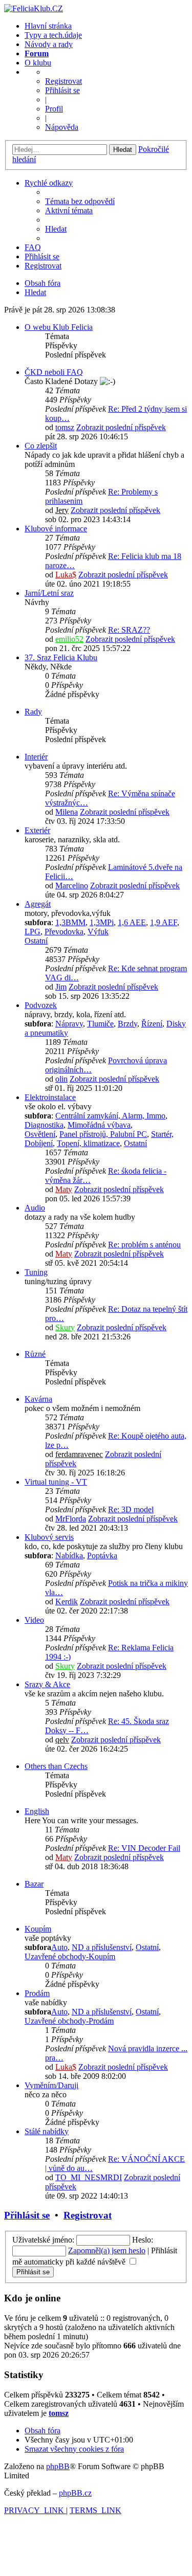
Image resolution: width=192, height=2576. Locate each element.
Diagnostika (44, 1125)
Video (34, 1620)
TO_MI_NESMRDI (89, 2177)
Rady (33, 712)
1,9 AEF (164, 922)
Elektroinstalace (50, 1097)
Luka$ (66, 575)
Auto (59, 1947)
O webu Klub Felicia (59, 327)
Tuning (36, 1272)
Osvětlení (40, 1134)
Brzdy (127, 1024)
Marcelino (72, 886)
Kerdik (67, 1601)
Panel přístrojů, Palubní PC (103, 1134)
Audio (35, 1208)
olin (61, 1079)
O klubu (38, 63)
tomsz (65, 427)
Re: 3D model (131, 1509)
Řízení (152, 1024)
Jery (62, 510)
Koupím (38, 1929)
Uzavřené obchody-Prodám (69, 2021)
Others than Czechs (56, 1766)
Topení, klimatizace (88, 1143)
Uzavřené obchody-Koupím (70, 1956)
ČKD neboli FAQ (54, 372)
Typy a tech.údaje (53, 35)
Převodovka (64, 932)
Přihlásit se (62, 90)
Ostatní (36, 941)
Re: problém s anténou (144, 1245)
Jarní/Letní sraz (49, 593)
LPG (33, 932)
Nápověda (62, 127)
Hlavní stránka (48, 26)
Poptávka (102, 1555)
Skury (65, 1327)
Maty (64, 1189)
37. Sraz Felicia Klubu (61, 657)
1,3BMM (70, 922)
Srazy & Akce (47, 1684)
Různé (35, 1354)
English (37, 1811)
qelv (62, 1740)
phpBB (58, 2466)
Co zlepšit (41, 446)
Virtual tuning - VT (56, 1482)
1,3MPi (102, 922)
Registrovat (63, 81)
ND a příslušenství (102, 1947)
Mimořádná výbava (99, 1125)
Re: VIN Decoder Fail (144, 1848)
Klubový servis (49, 1537)
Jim (61, 987)
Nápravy (69, 1024)
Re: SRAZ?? (129, 630)
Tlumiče (100, 1024)
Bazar (34, 1884)
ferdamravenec (79, 1454)
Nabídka (69, 1555)
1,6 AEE (132, 922)
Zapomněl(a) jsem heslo (107, 2250)
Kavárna (38, 1399)
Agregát (38, 904)
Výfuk (98, 932)
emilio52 (69, 639)
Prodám (37, 1993)
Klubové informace (56, 529)
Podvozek (41, 1005)
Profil (54, 109)
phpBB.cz (75, 2493)
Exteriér (37, 830)
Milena (67, 812)
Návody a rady (49, 44)
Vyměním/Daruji (51, 2085)
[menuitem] (80, 201)
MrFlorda (71, 1519)
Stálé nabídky (47, 2131)
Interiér (36, 757)
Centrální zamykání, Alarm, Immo (110, 1116)
